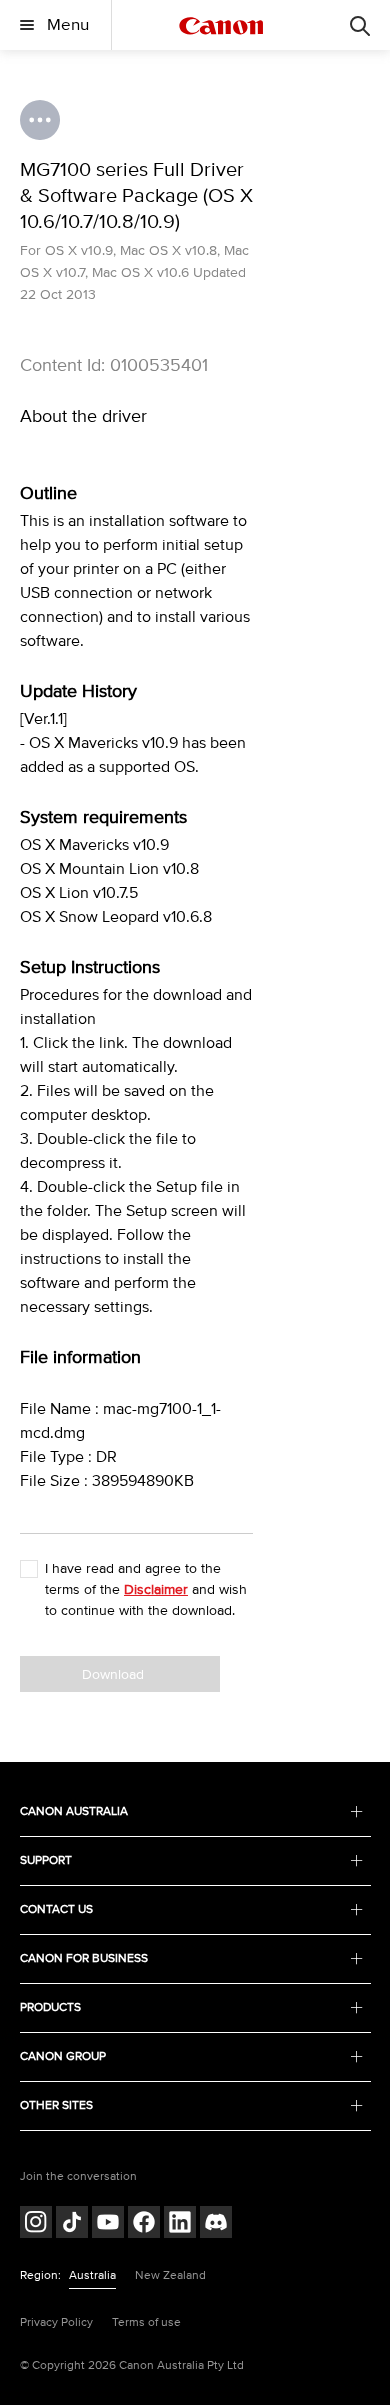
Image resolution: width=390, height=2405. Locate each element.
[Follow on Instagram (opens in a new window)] (36, 2224)
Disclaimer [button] (156, 1589)
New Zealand (170, 2275)
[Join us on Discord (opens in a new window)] (216, 2224)
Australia (92, 2275)
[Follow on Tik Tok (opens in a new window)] (72, 2224)
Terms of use (146, 2322)
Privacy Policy (56, 2322)
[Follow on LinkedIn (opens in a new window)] (180, 2224)
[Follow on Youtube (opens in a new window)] (108, 2224)
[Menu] (360, 25)
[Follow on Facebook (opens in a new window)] (144, 2224)
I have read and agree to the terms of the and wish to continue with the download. (146, 1589)
